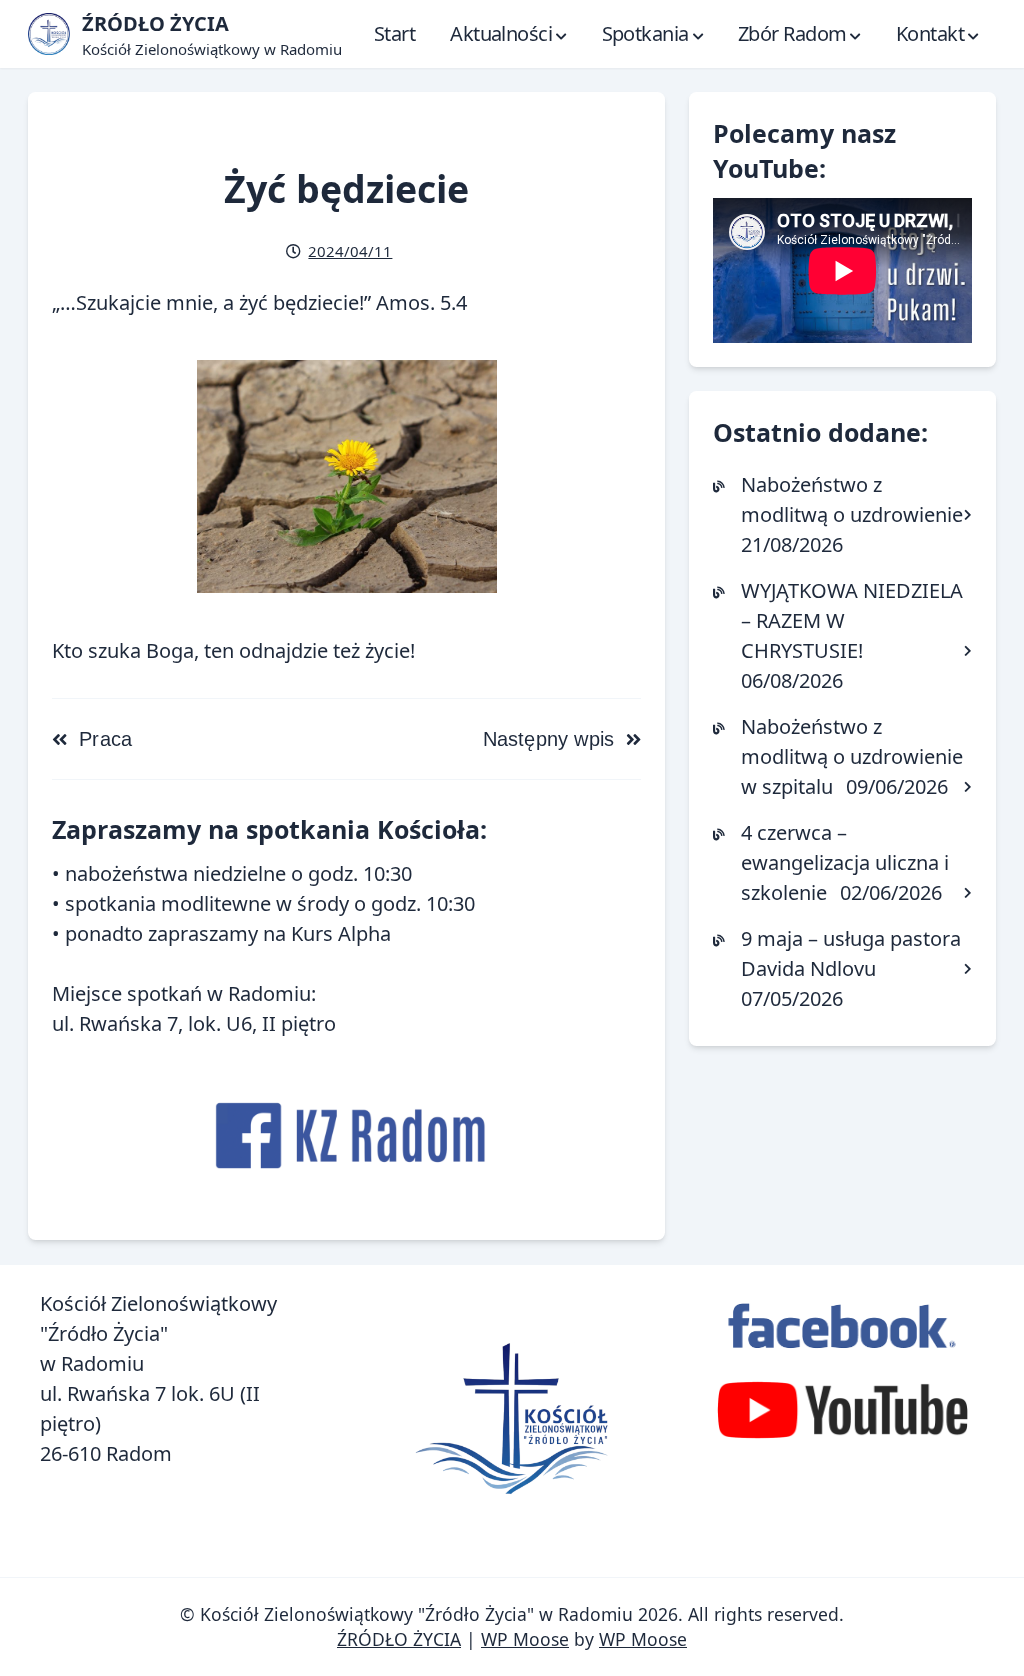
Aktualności (501, 33)
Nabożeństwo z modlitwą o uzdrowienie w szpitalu (852, 756)
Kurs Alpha (341, 933)
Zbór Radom (792, 33)
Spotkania (645, 33)
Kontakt (930, 33)
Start (394, 33)
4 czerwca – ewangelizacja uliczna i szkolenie (845, 862)
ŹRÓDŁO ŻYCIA (399, 1639)
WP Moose (525, 1639)
